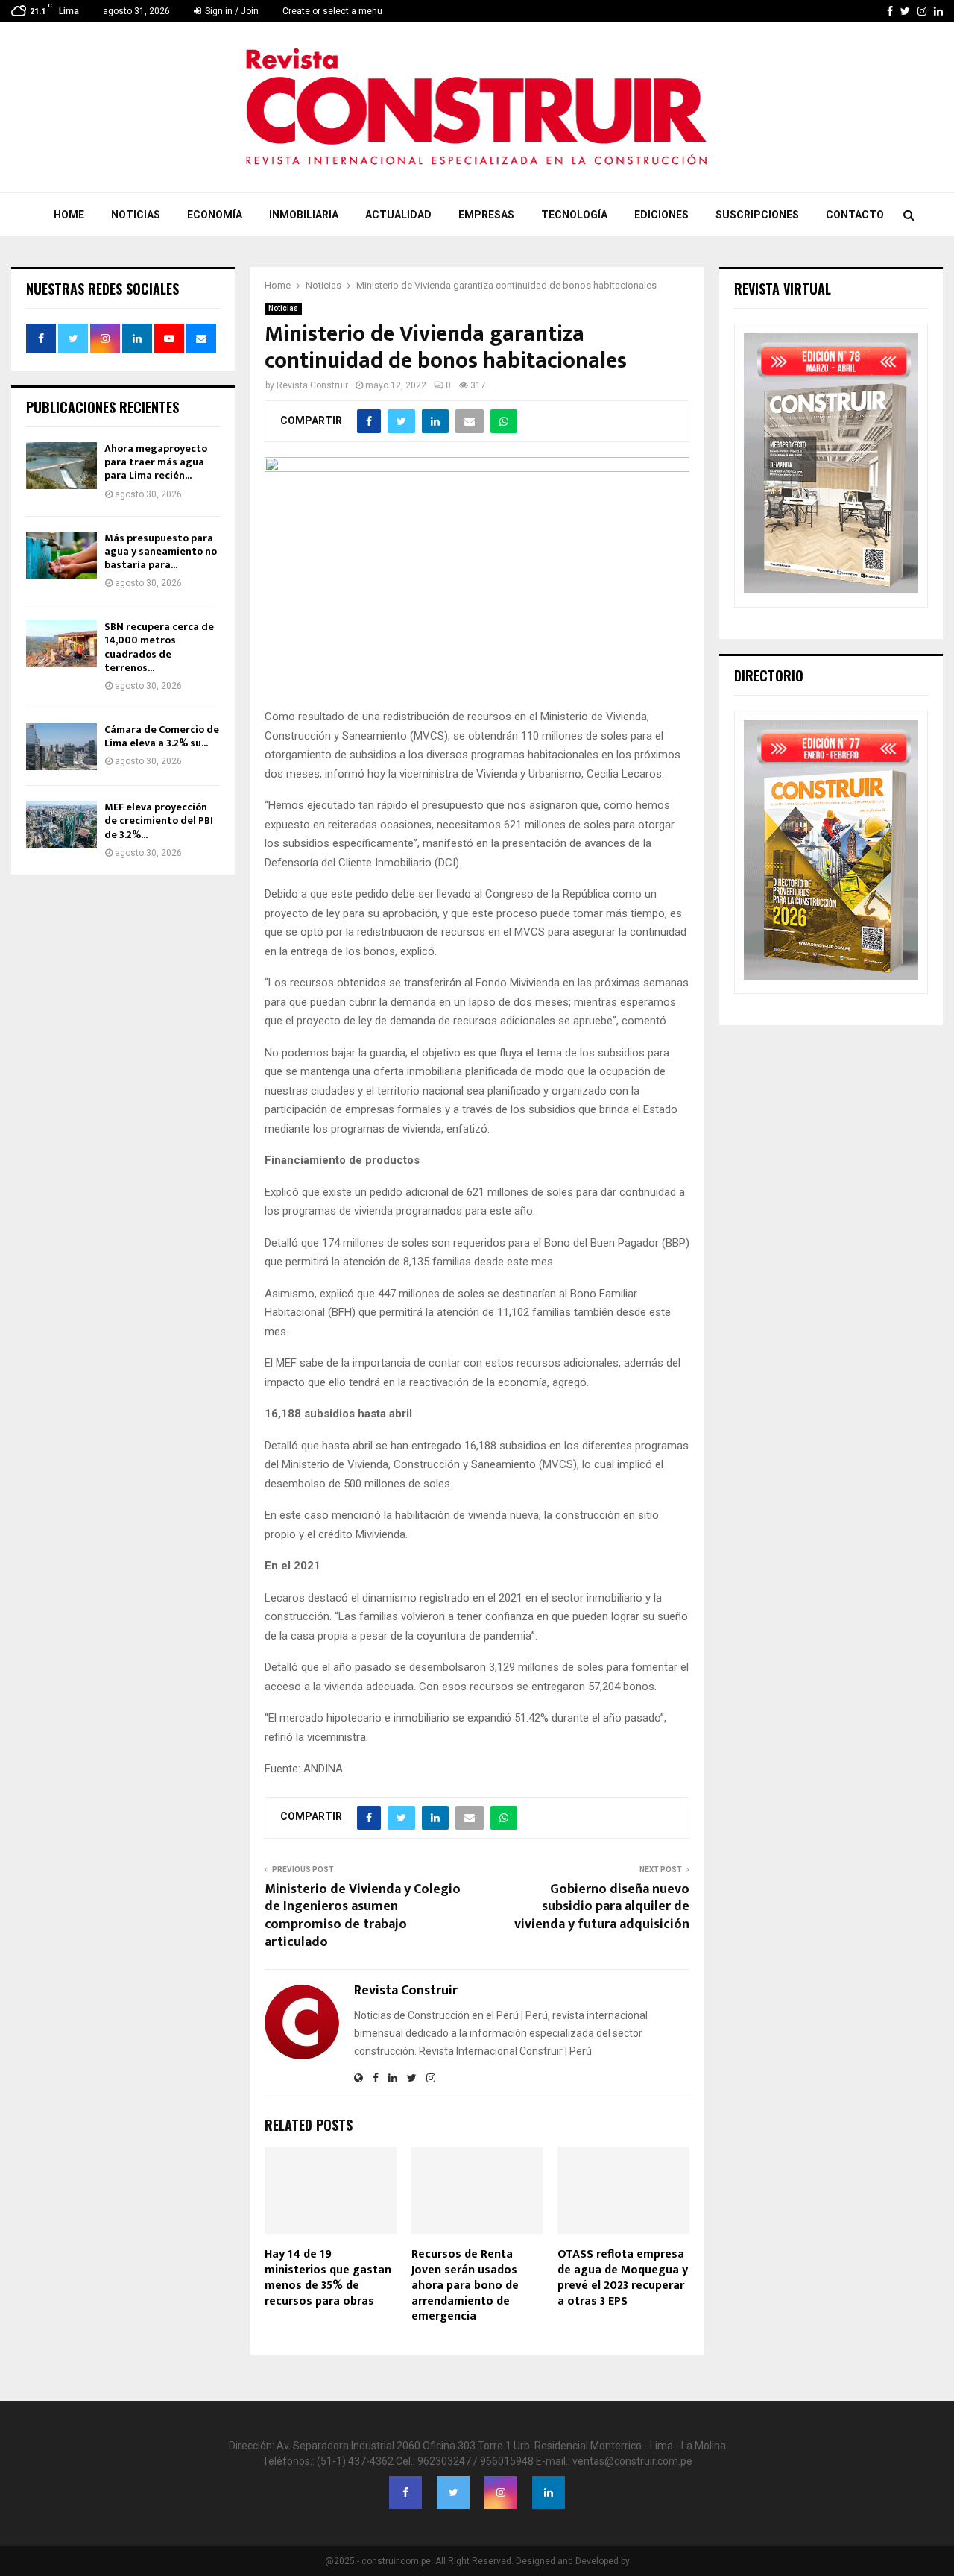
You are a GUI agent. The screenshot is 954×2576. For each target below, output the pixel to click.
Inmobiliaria (304, 215)
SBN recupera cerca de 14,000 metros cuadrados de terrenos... (159, 647)
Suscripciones (757, 215)
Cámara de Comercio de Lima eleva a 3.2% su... (162, 736)
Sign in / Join (231, 11)
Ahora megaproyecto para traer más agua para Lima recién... (156, 462)
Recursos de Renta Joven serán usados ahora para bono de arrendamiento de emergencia (465, 2285)
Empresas (486, 215)
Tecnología (574, 215)
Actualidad (398, 215)
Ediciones (661, 215)
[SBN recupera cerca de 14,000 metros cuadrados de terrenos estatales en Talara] (61, 644)
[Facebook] (405, 2492)
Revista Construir (312, 385)
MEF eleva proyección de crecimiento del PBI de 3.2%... (159, 821)
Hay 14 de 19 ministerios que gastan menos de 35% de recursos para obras (328, 2277)
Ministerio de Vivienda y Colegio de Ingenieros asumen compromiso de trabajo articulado (363, 1916)
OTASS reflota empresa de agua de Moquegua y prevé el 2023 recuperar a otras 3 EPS (623, 2277)
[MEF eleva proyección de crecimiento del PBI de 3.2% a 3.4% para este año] (61, 824)
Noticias (136, 215)
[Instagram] (501, 2492)
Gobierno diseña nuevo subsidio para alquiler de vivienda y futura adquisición (602, 1907)
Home (69, 215)
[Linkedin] (549, 2492)
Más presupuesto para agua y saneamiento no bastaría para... (161, 551)
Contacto (855, 215)
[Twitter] (453, 2492)
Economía (215, 215)
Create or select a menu (332, 11)
